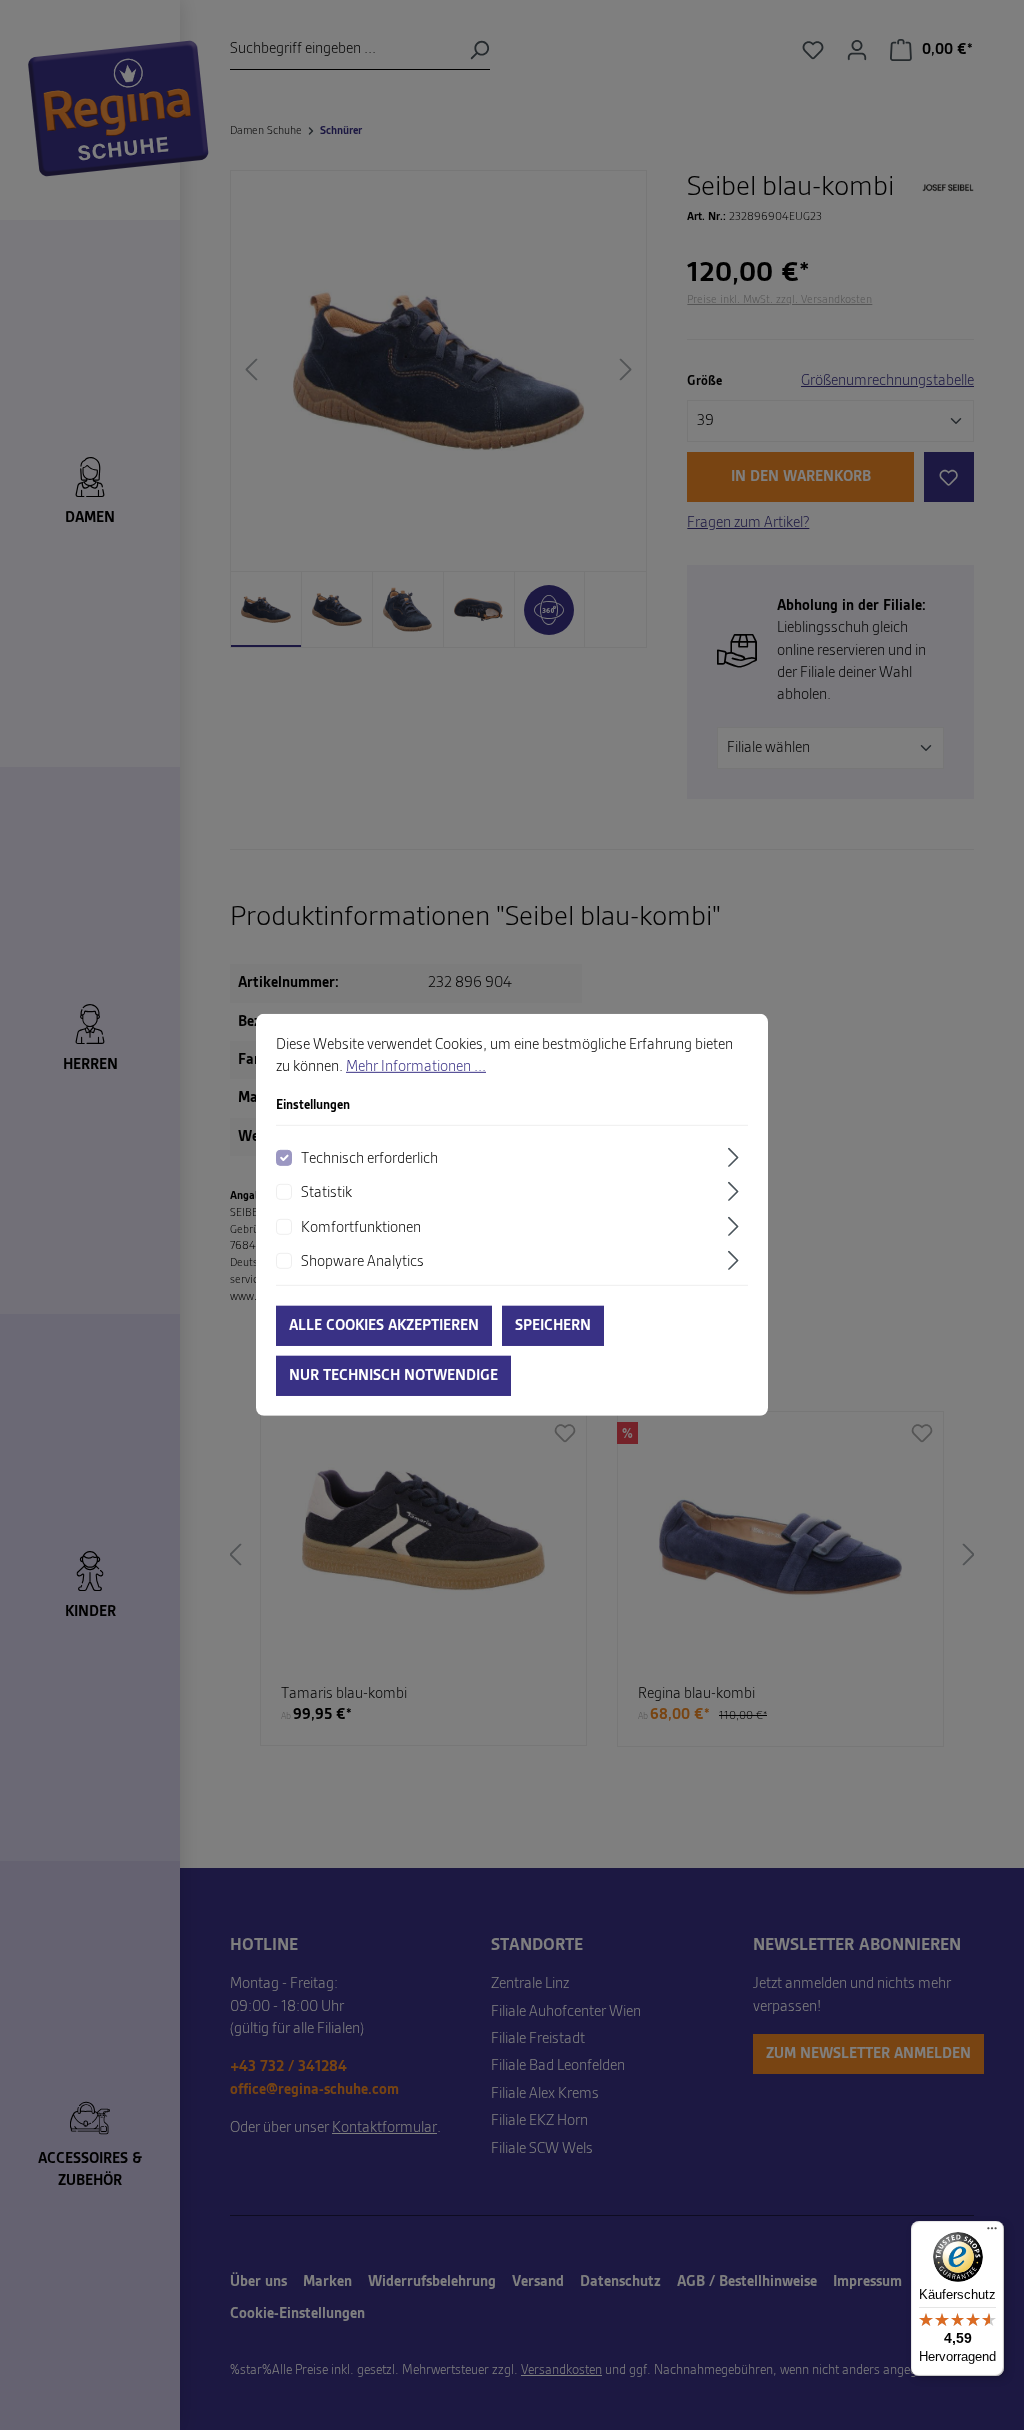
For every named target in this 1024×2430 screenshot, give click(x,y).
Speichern (553, 1326)
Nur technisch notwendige (393, 1376)
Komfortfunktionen (361, 1227)
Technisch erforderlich (369, 1159)
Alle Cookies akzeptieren (384, 1326)
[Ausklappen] (736, 1157)
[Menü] (992, 2233)
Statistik (326, 1193)
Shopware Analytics (362, 1262)
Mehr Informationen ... (416, 1067)
